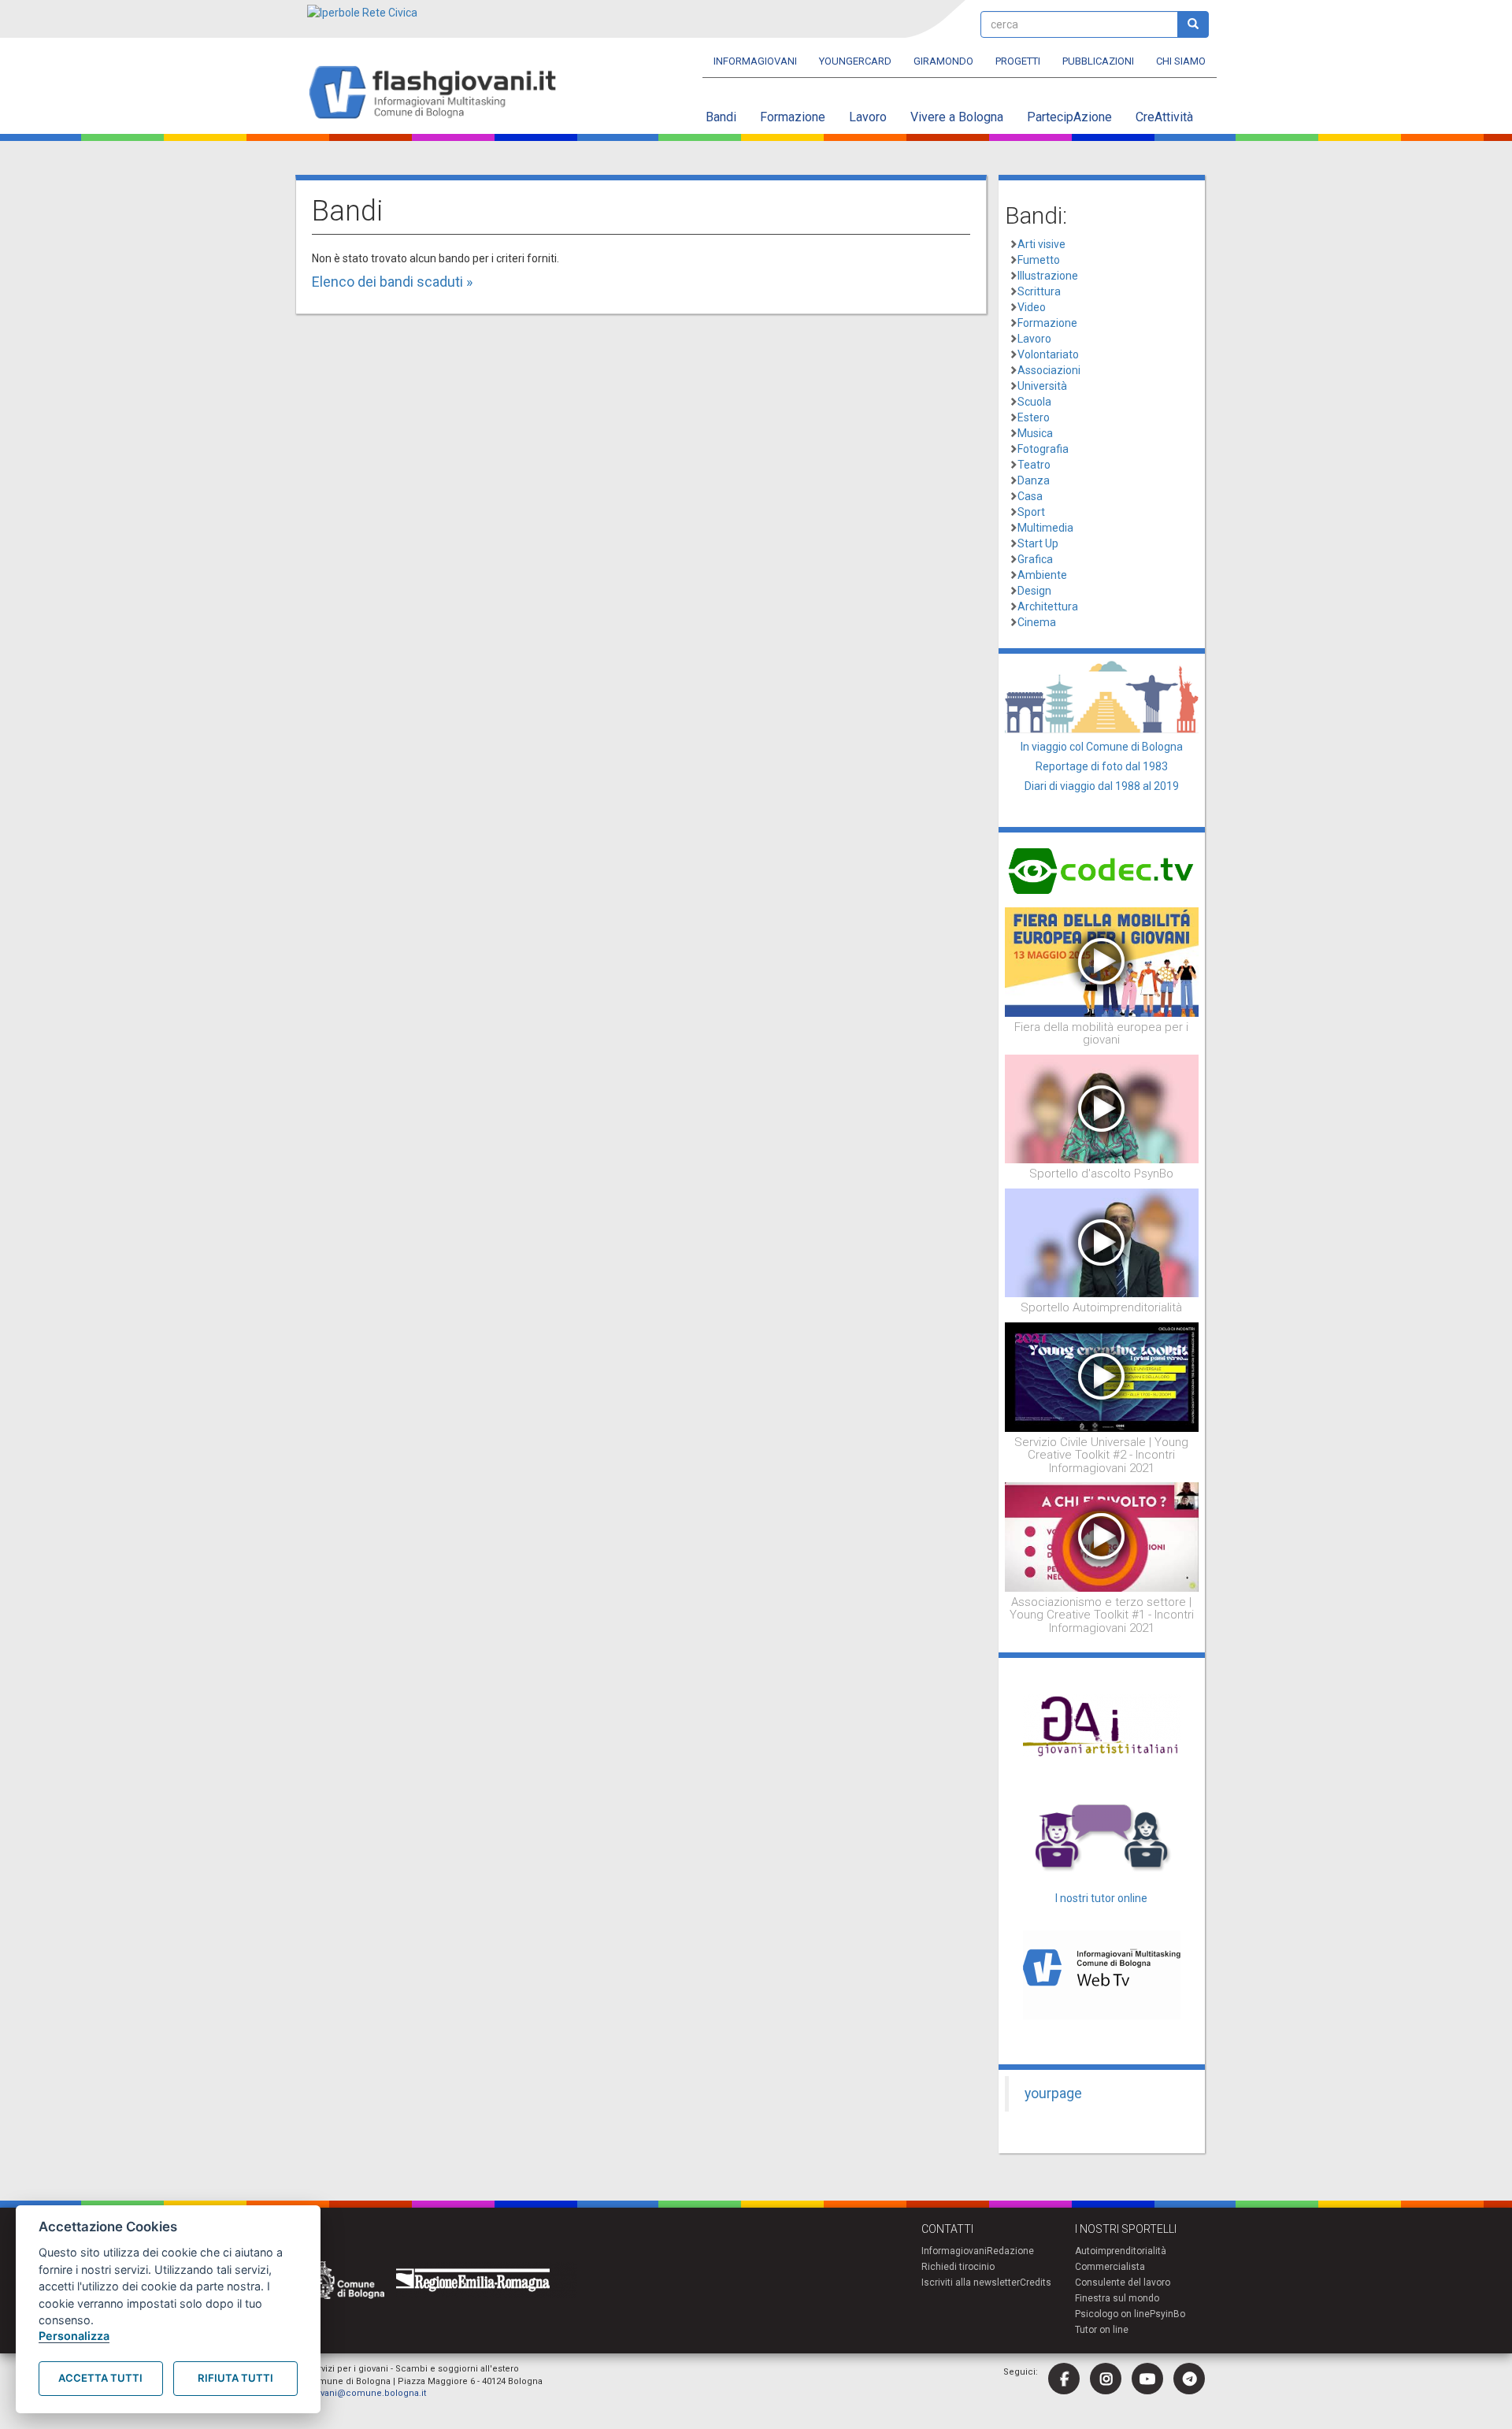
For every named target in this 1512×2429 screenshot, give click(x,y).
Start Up (1038, 543)
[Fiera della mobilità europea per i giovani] (1102, 961)
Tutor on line (1102, 2330)
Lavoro (868, 117)
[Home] (439, 93)
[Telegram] (1189, 2379)
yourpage (1053, 2093)
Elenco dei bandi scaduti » (392, 282)
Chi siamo (1181, 61)
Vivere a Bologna (957, 117)
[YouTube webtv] (1147, 2379)
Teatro (1034, 465)
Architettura (1048, 606)
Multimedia (1045, 528)
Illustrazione (1048, 276)
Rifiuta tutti (235, 2378)
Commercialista (1110, 2267)
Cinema (1037, 622)
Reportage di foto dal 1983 (1102, 766)
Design (1034, 591)
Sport (1031, 512)
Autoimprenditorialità (1121, 2251)
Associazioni (1049, 370)
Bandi (721, 117)
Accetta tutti (100, 2378)
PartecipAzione (1069, 117)
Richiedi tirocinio (958, 2267)
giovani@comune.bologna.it (367, 2393)
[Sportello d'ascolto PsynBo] (1102, 1108)
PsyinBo (1167, 2314)
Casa (1030, 496)
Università (1042, 386)
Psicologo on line (1112, 2314)
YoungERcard (855, 61)
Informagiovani (755, 61)
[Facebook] (1064, 2379)
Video (1032, 307)
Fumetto (1039, 260)
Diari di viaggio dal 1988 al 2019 (1102, 786)
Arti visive (1041, 244)
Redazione (1010, 2251)
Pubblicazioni (1098, 61)
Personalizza (74, 2336)
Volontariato (1048, 354)
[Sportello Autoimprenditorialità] (1102, 1242)
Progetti (1018, 61)
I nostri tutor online (1101, 1898)
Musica (1035, 433)
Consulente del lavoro (1123, 2283)
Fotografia (1043, 449)
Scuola (1034, 402)
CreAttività (1164, 117)
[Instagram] (1106, 2379)
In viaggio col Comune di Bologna (1102, 747)
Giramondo (943, 61)
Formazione (793, 117)
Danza (1034, 480)
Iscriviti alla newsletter (971, 2283)
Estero (1034, 417)
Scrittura (1039, 291)
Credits (1036, 2283)
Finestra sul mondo (1117, 2298)
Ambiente (1042, 575)
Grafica (1035, 559)
